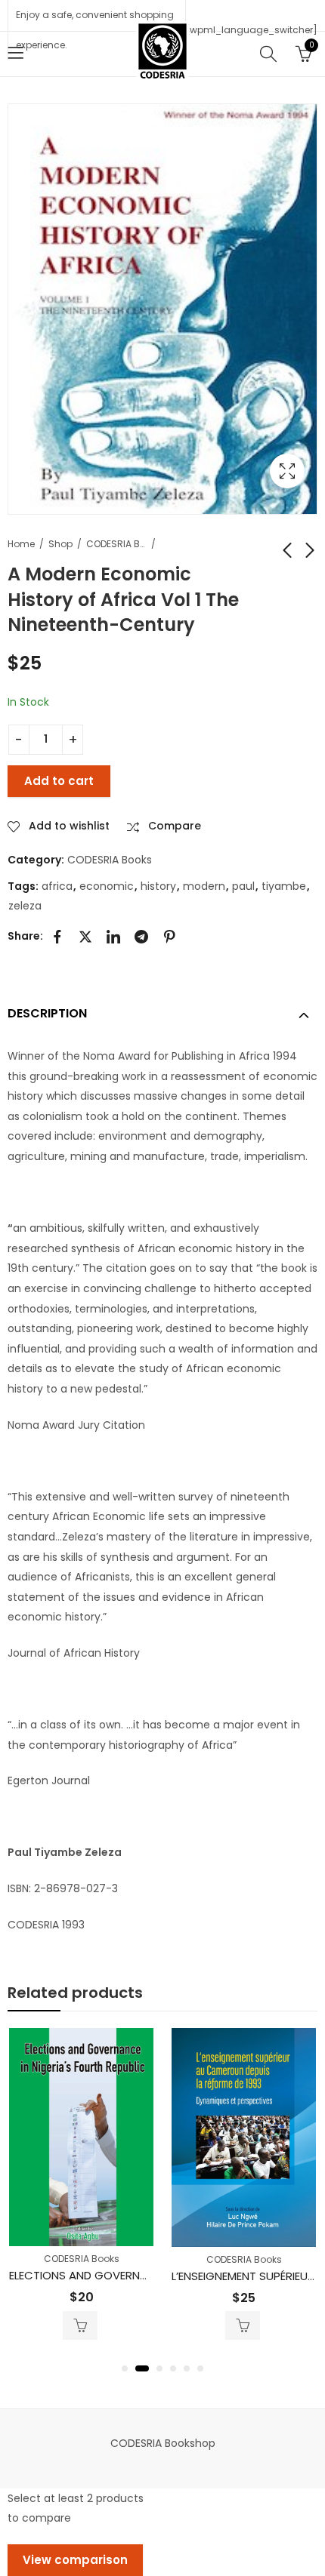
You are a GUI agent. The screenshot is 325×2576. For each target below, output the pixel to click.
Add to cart (59, 781)
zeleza (25, 906)
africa (57, 886)
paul (243, 886)
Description (47, 1013)
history (158, 886)
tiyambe (284, 886)
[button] (125, 2368)
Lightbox (287, 471)
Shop (60, 544)
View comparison (75, 2560)
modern (204, 886)
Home (21, 544)
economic (107, 886)
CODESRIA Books (116, 544)
